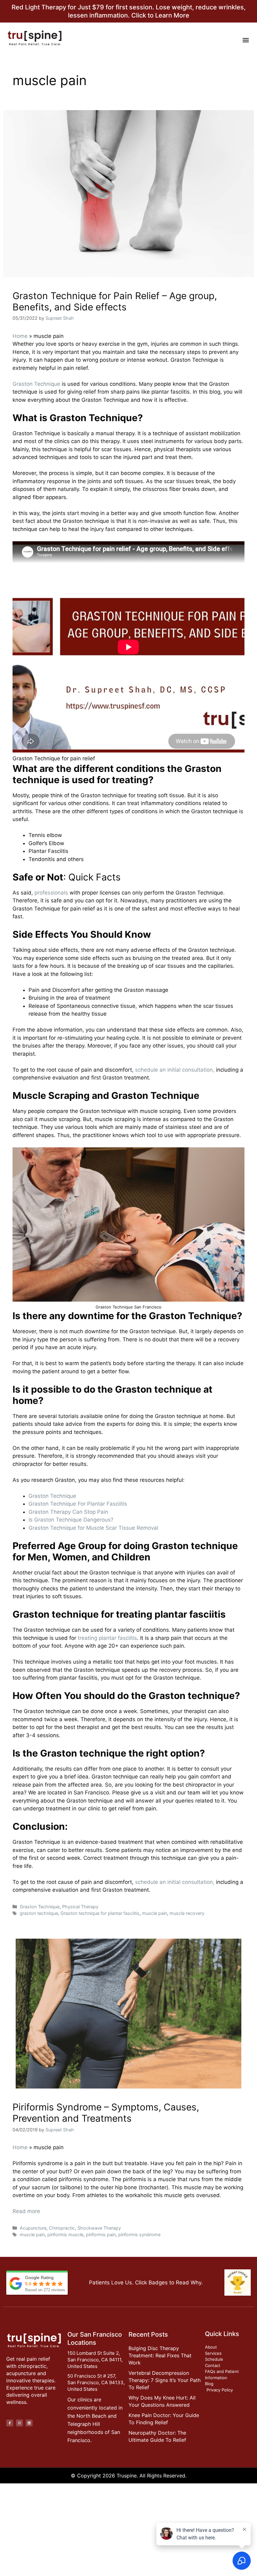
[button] (246, 40)
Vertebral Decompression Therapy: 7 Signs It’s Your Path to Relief (165, 2380)
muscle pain (155, 1913)
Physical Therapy (80, 1907)
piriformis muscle (65, 2234)
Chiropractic (62, 2228)
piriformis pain (101, 2234)
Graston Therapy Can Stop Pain (68, 1512)
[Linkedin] (29, 2423)
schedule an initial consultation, (175, 1070)
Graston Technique (36, 384)
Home (20, 336)
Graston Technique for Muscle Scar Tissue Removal (93, 1528)
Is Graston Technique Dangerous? (71, 1520)
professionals (51, 893)
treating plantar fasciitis (107, 1638)
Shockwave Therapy (99, 2228)
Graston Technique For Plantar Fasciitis (78, 1504)
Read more (26, 2211)
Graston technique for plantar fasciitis (100, 1913)
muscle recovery (187, 1913)
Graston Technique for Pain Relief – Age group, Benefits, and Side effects (115, 301)
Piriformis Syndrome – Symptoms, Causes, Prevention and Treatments (106, 2113)
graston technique (39, 1913)
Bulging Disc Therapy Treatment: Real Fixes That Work (160, 2355)
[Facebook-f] (10, 2423)
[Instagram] (19, 2423)
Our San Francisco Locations (95, 2339)
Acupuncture (33, 2228)
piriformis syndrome (139, 2234)
